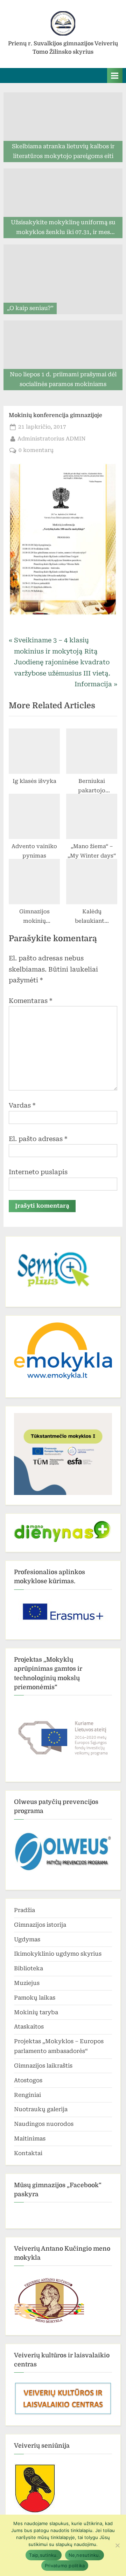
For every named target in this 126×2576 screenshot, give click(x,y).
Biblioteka (29, 1968)
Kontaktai (28, 2153)
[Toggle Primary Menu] (115, 75)
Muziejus (27, 1983)
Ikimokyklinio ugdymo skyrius (58, 1954)
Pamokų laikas (35, 1998)
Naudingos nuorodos (44, 2124)
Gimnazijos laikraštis (43, 2066)
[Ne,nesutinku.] (117, 2545)
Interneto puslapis (38, 1172)
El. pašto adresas (38, 1139)
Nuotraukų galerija (41, 2109)
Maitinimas (30, 2139)
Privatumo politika (65, 2566)
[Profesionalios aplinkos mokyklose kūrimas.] (63, 1612)
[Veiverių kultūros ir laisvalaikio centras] (63, 2414)
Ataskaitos (29, 2027)
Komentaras (30, 1001)
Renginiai (27, 2095)
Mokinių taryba (36, 2012)
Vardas (22, 1105)
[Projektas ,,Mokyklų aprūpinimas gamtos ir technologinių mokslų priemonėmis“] (63, 1736)
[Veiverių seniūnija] (35, 2512)
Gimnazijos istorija (40, 1925)
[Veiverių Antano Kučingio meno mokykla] (49, 2323)
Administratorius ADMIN (52, 439)
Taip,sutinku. (43, 2555)
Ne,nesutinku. (85, 2555)
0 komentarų (36, 451)
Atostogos (28, 2080)
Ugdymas (27, 1939)
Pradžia (24, 1910)
